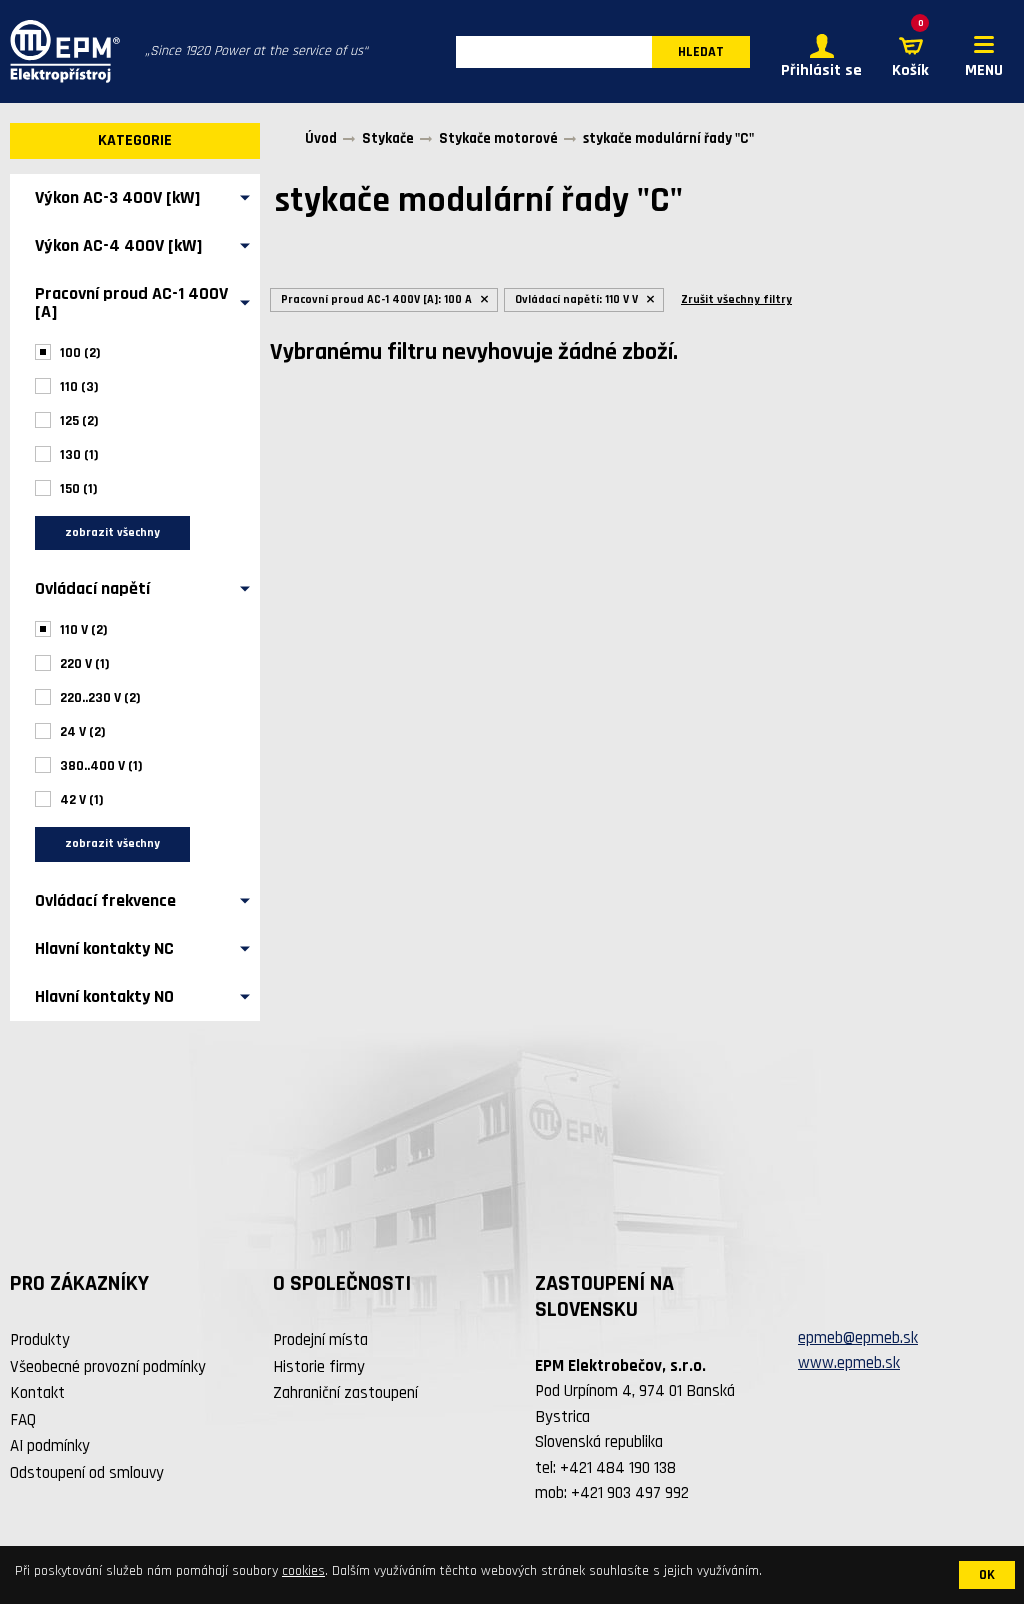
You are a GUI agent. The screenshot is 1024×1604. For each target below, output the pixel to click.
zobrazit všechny (112, 532)
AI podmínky (50, 1446)
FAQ (23, 1420)
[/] (60, 51)
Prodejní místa (320, 1340)
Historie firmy (319, 1367)
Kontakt (37, 1393)
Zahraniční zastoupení (345, 1393)
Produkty (40, 1340)
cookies (303, 1571)
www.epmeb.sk (849, 1363)
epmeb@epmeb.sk (858, 1338)
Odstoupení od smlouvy (87, 1473)
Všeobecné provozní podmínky (108, 1367)
